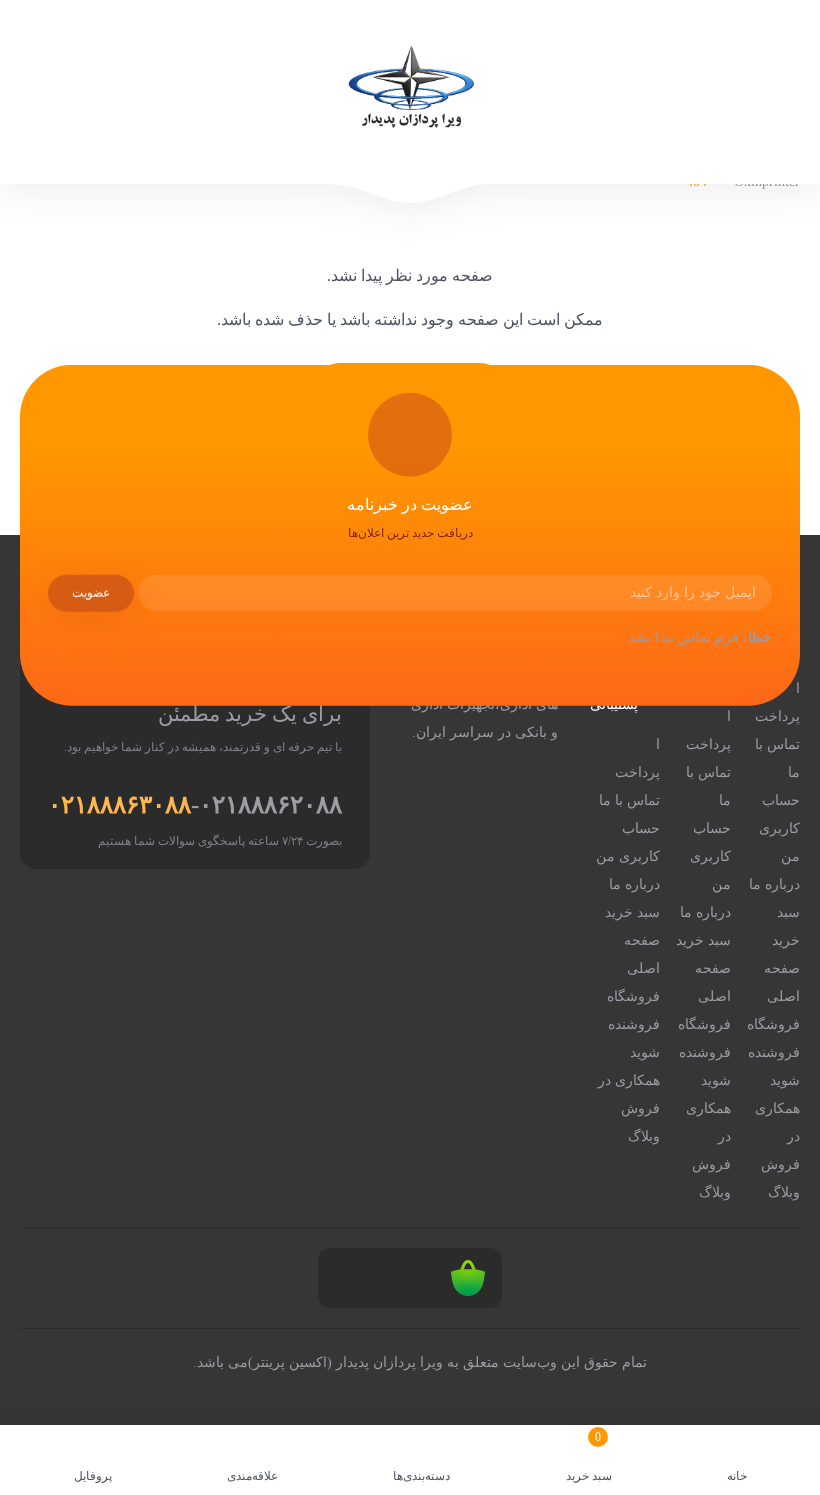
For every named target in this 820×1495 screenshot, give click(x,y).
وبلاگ (784, 1192)
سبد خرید (786, 926)
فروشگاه (773, 1024)
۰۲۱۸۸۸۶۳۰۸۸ (119, 804)
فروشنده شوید (774, 1066)
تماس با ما (777, 758)
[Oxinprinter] (410, 92)
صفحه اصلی (782, 982)
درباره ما (774, 884)
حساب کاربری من (779, 828)
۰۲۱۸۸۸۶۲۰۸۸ (270, 804)
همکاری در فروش (777, 1136)
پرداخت (777, 716)
